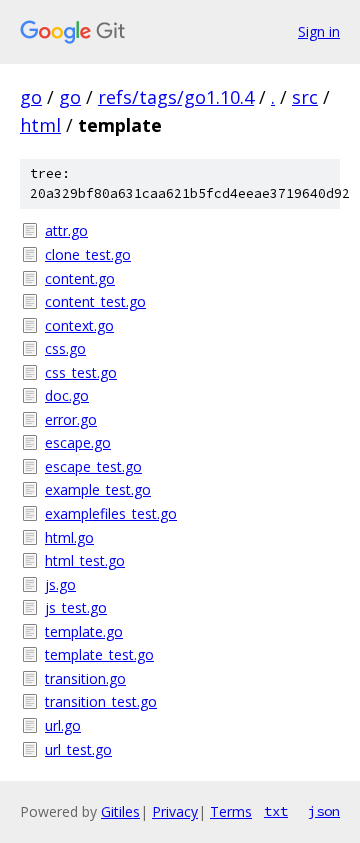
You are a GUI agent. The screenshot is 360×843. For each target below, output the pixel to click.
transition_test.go (101, 701)
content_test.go (95, 301)
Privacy (175, 811)
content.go (80, 278)
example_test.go (98, 489)
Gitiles (120, 811)
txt (276, 811)
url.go (63, 725)
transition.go (85, 678)
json (324, 811)
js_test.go (76, 607)
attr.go (66, 230)
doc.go (67, 395)
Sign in (319, 31)
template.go (84, 631)
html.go (69, 537)
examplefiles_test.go (111, 513)
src (305, 97)
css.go (65, 348)
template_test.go (99, 654)
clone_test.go (88, 254)
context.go (79, 325)
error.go (71, 419)
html (40, 125)
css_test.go (81, 372)
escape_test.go (93, 466)
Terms (231, 811)
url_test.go (78, 749)
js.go (60, 584)
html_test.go (85, 560)
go (31, 97)
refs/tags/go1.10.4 (176, 97)
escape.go (78, 442)
